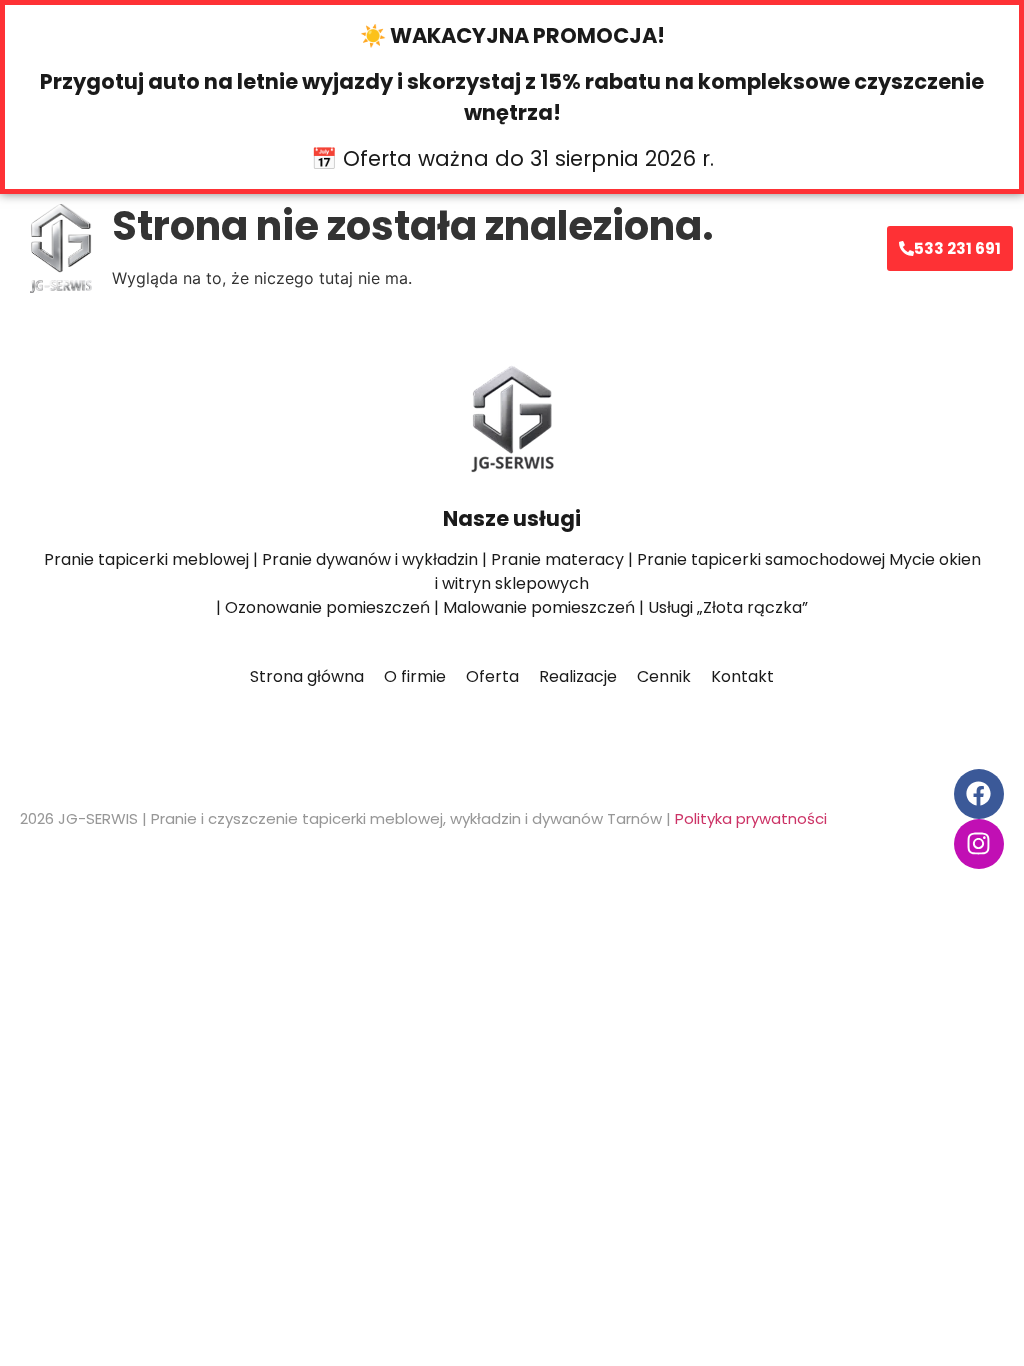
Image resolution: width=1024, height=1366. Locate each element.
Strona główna (263, 247)
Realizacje (602, 247)
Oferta (358, 247)
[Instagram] (979, 844)
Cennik (524, 247)
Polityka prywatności (751, 818)
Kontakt (684, 247)
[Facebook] (979, 794)
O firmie (454, 247)
